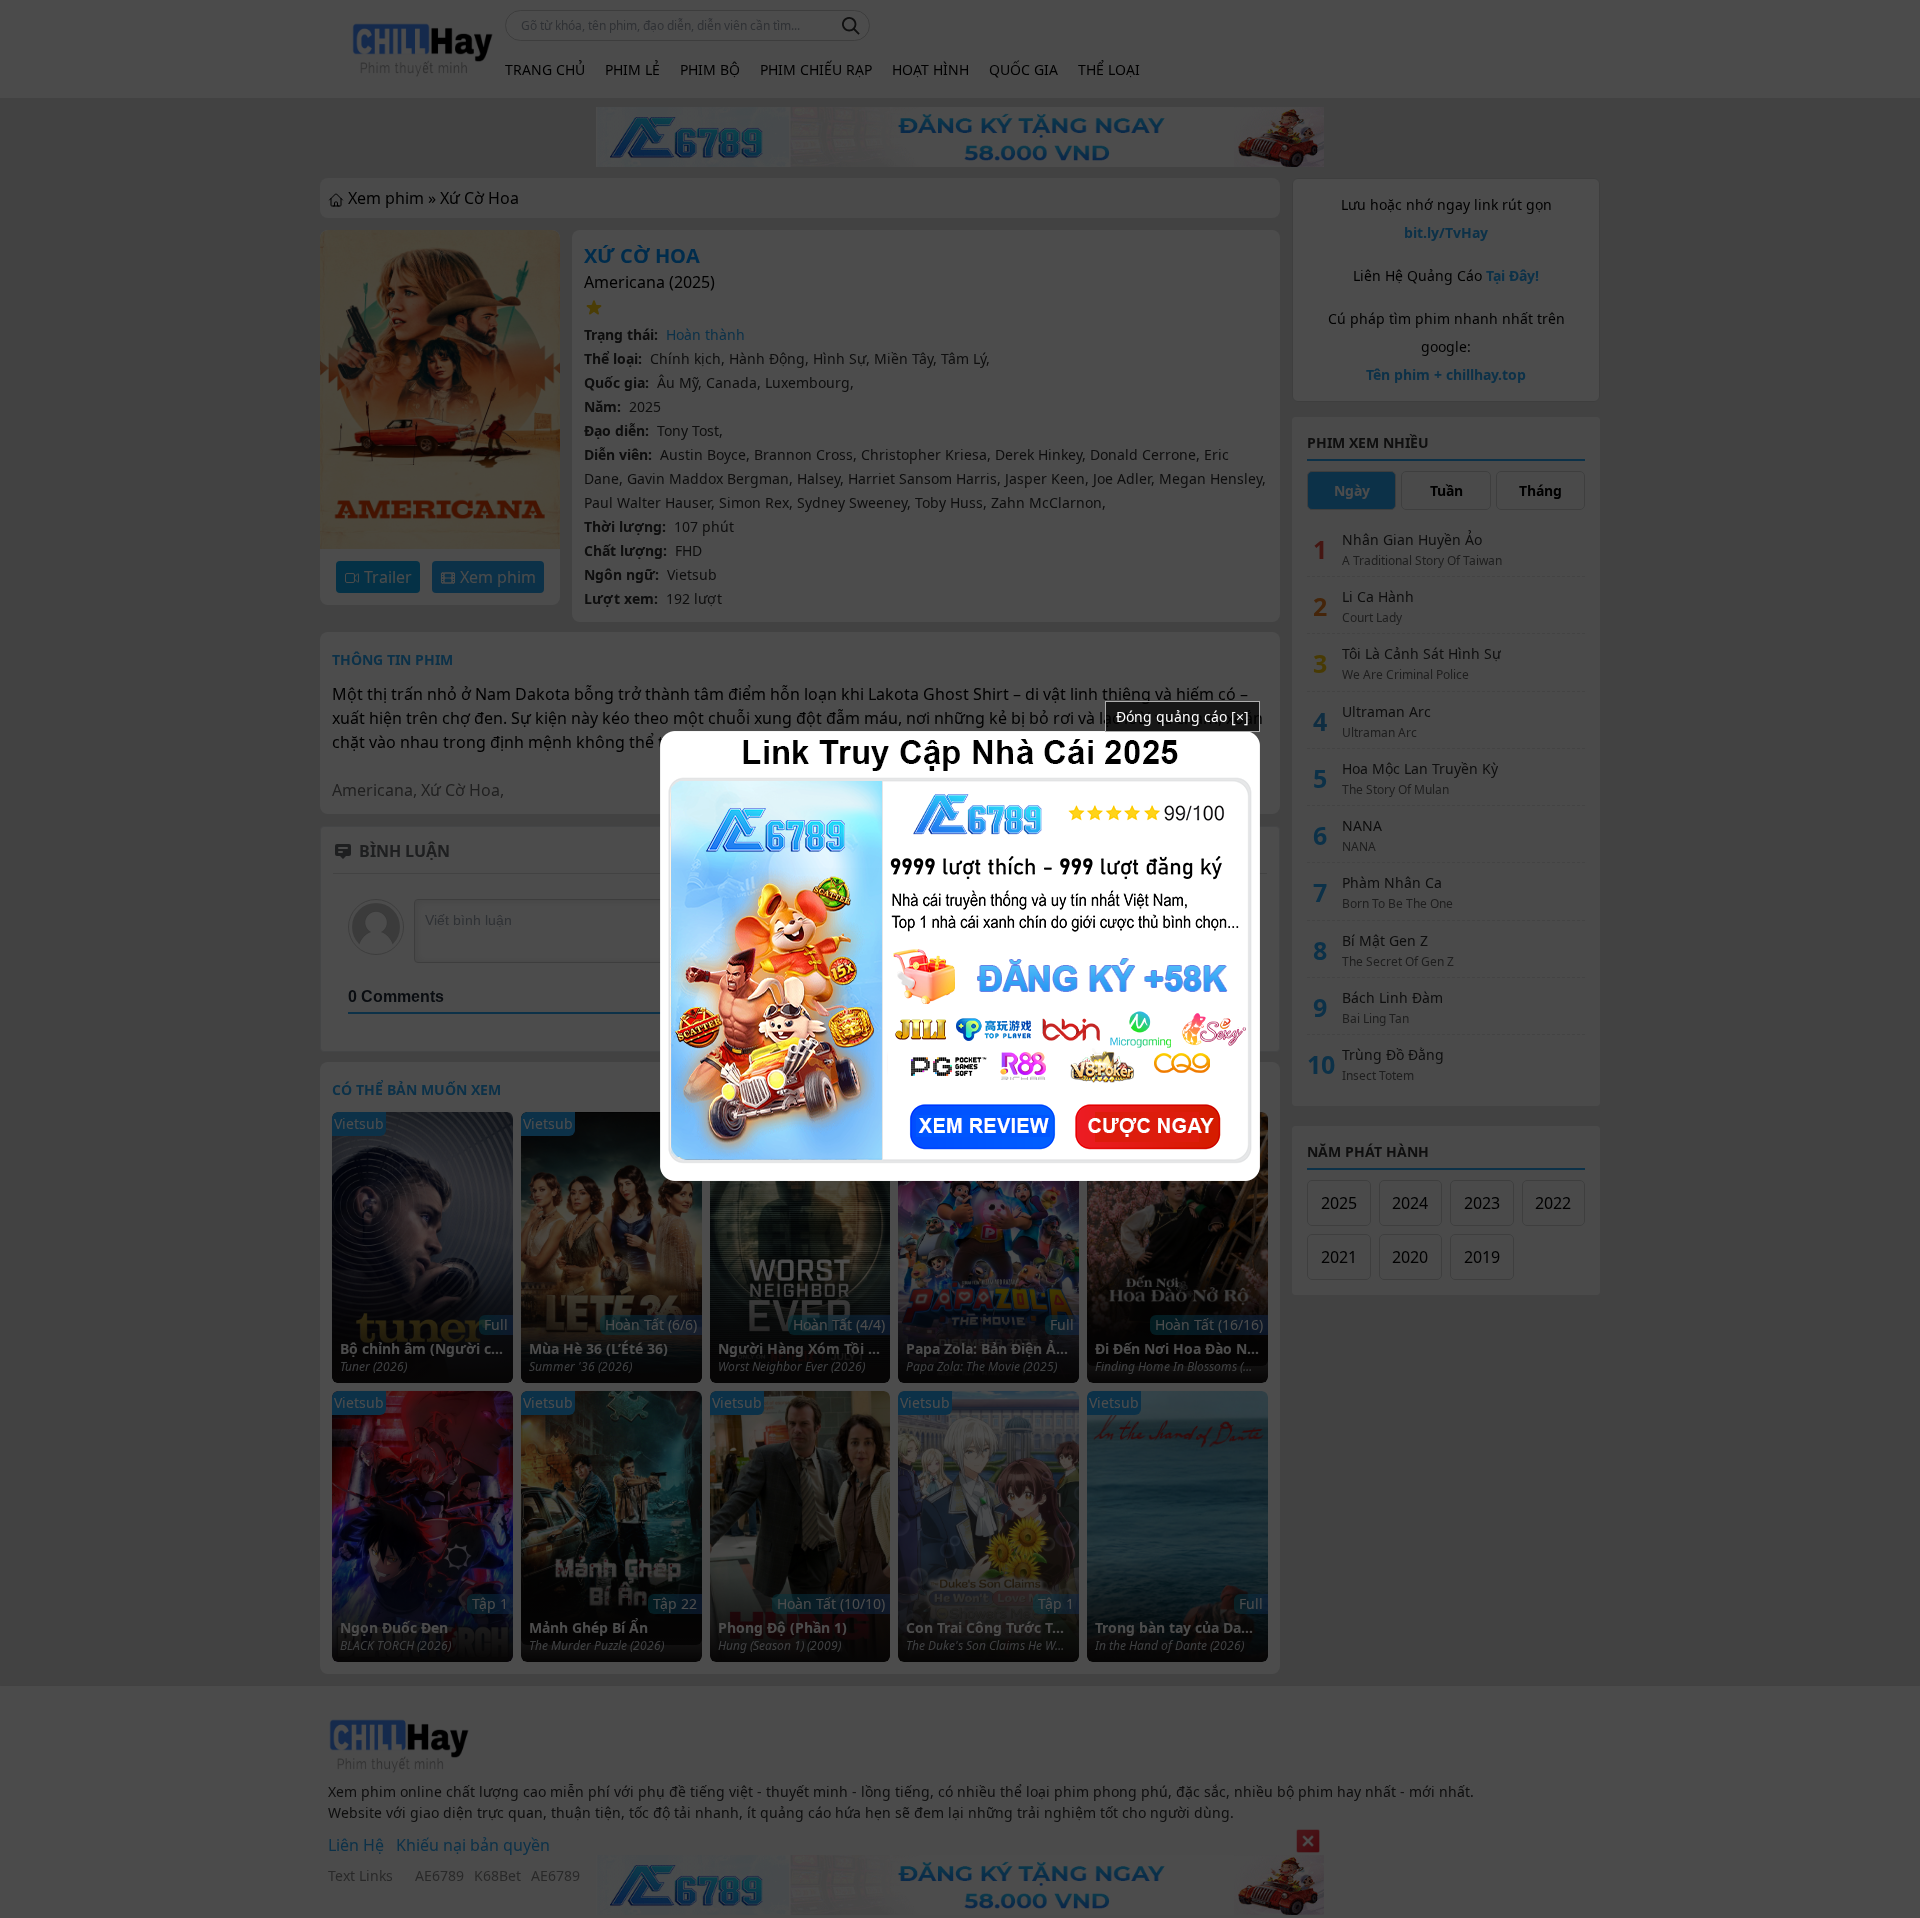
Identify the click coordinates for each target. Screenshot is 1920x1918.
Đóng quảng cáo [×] (1182, 716)
